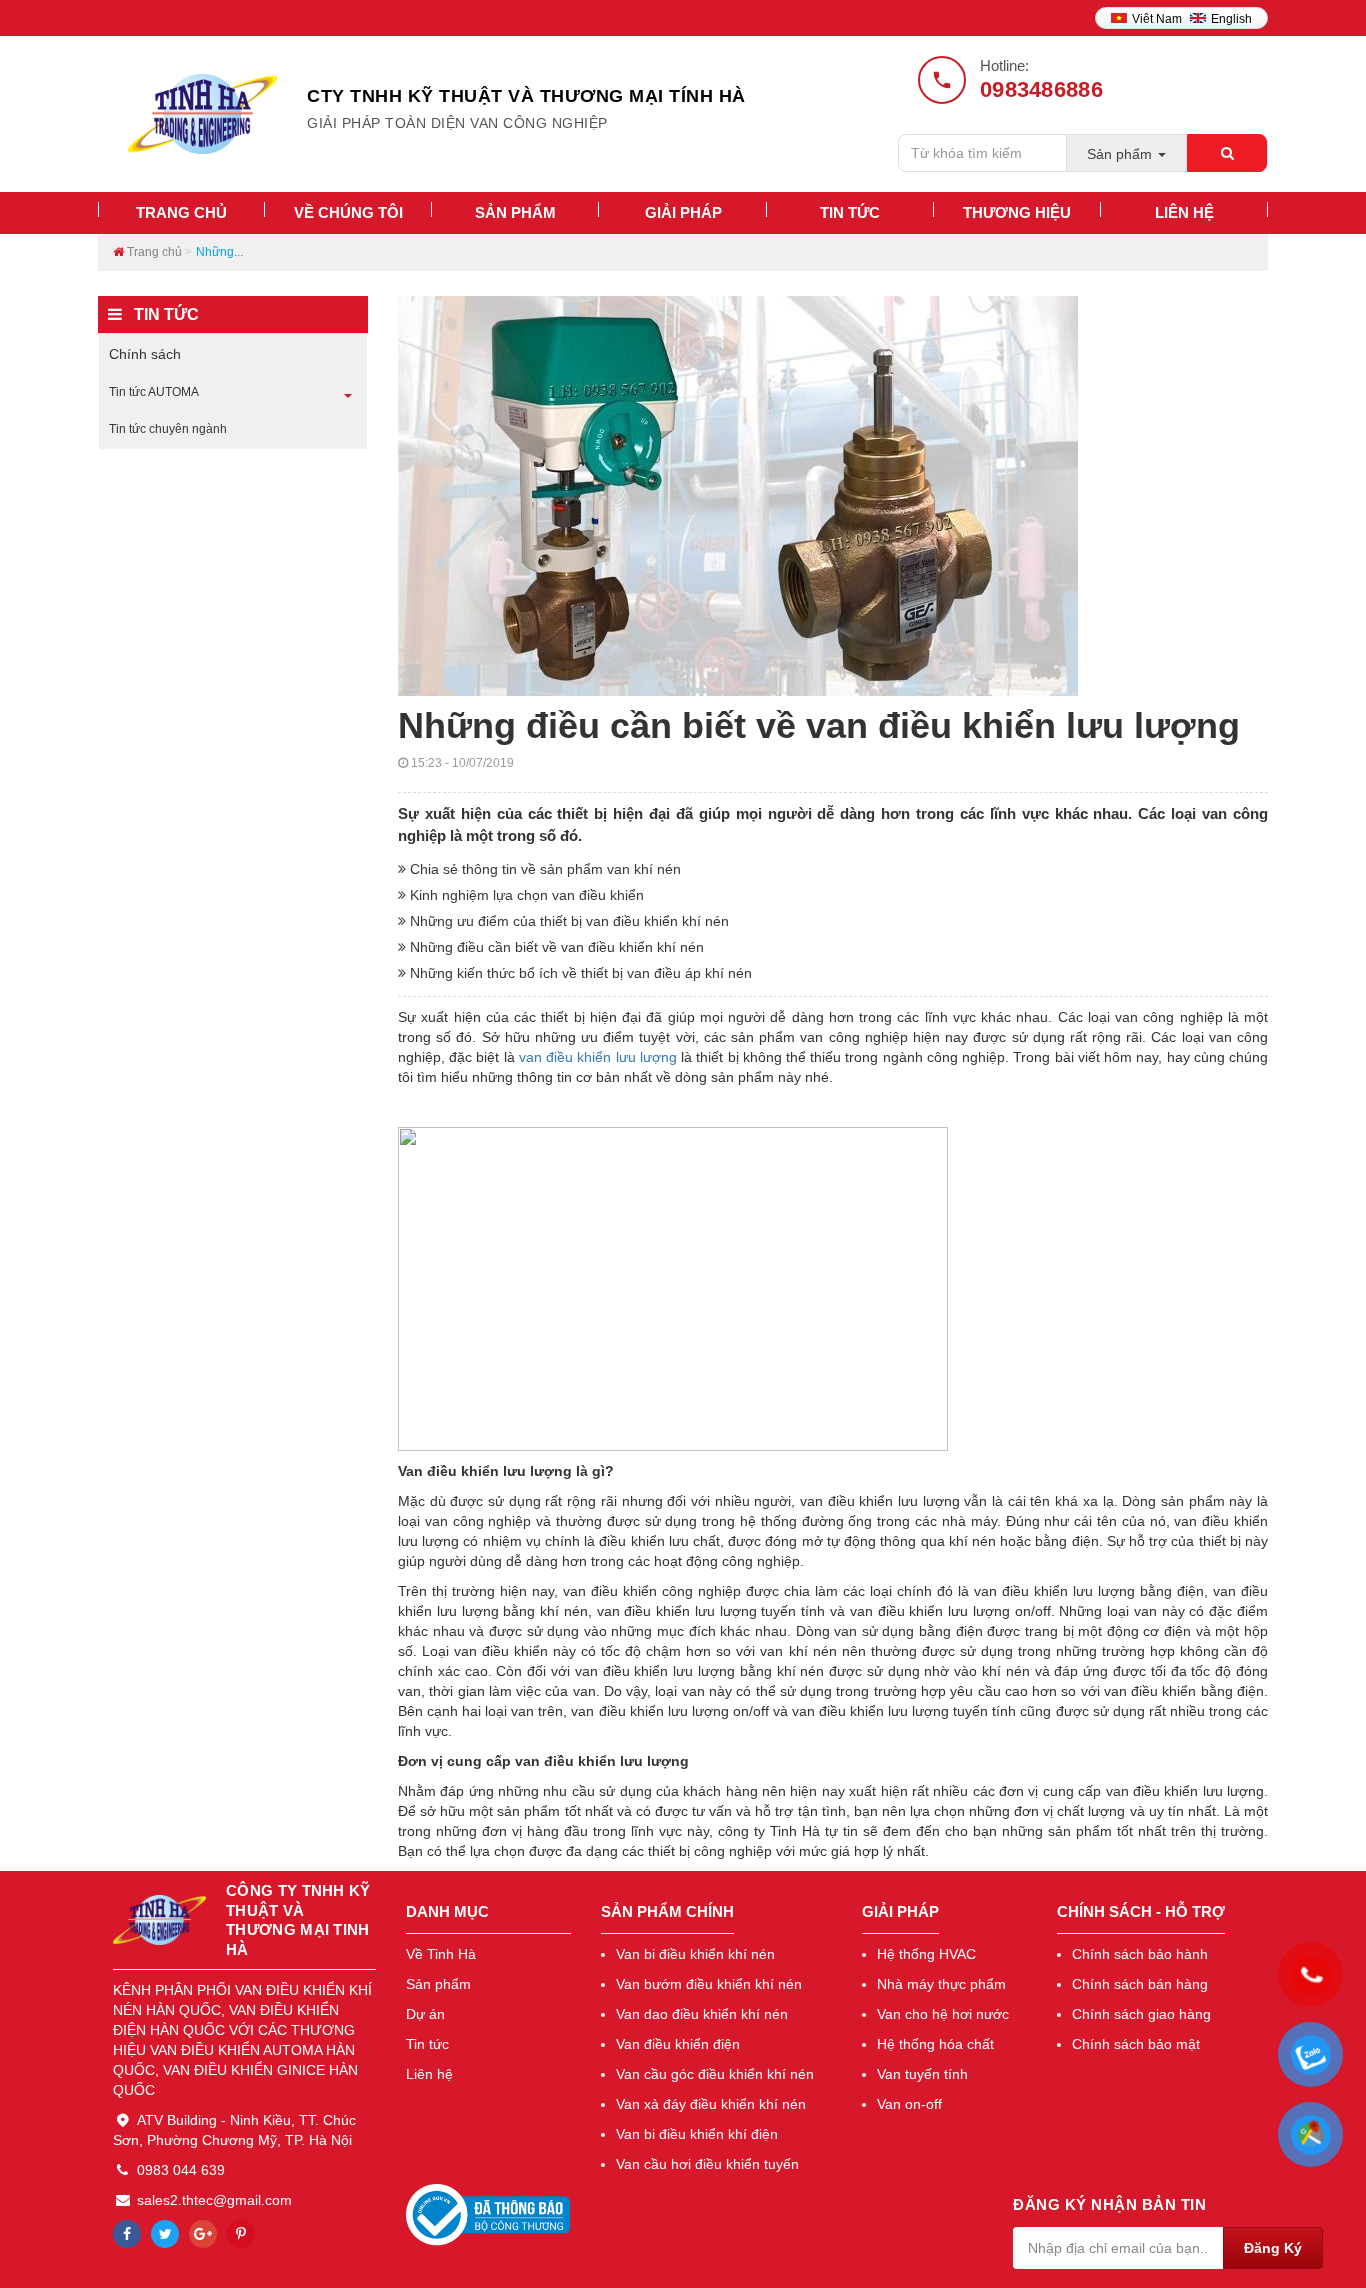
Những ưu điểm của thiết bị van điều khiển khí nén (567, 921)
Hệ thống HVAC (926, 1954)
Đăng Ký (1273, 2248)
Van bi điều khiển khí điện (697, 2134)
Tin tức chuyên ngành (168, 429)
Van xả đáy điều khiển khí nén (711, 2104)
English (1231, 19)
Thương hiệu (1017, 212)
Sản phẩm (515, 212)
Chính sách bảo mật (1136, 2044)
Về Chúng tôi (348, 212)
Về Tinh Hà (441, 1954)
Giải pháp (683, 212)
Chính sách (145, 354)
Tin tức (427, 2044)
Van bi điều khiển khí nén (695, 1954)
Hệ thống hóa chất (935, 2044)
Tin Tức (850, 212)
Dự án (425, 2014)
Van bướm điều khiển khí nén (709, 1984)
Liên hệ (1184, 212)
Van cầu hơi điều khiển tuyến (707, 2164)
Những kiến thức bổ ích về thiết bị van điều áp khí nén (579, 973)
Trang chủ (181, 212)
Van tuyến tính (922, 2074)
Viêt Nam (1158, 19)
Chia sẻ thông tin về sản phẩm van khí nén (543, 869)
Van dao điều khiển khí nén (702, 2014)
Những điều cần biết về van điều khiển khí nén (555, 947)
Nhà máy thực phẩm (941, 1984)
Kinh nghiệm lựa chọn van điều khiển (525, 895)
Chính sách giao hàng (1141, 2014)
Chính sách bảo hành (1140, 1954)
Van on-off (909, 2104)
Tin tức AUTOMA (154, 392)
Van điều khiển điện (678, 2044)
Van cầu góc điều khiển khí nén (715, 2074)
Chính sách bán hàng (1140, 1984)
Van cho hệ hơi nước (943, 2014)
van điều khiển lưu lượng (598, 1057)
